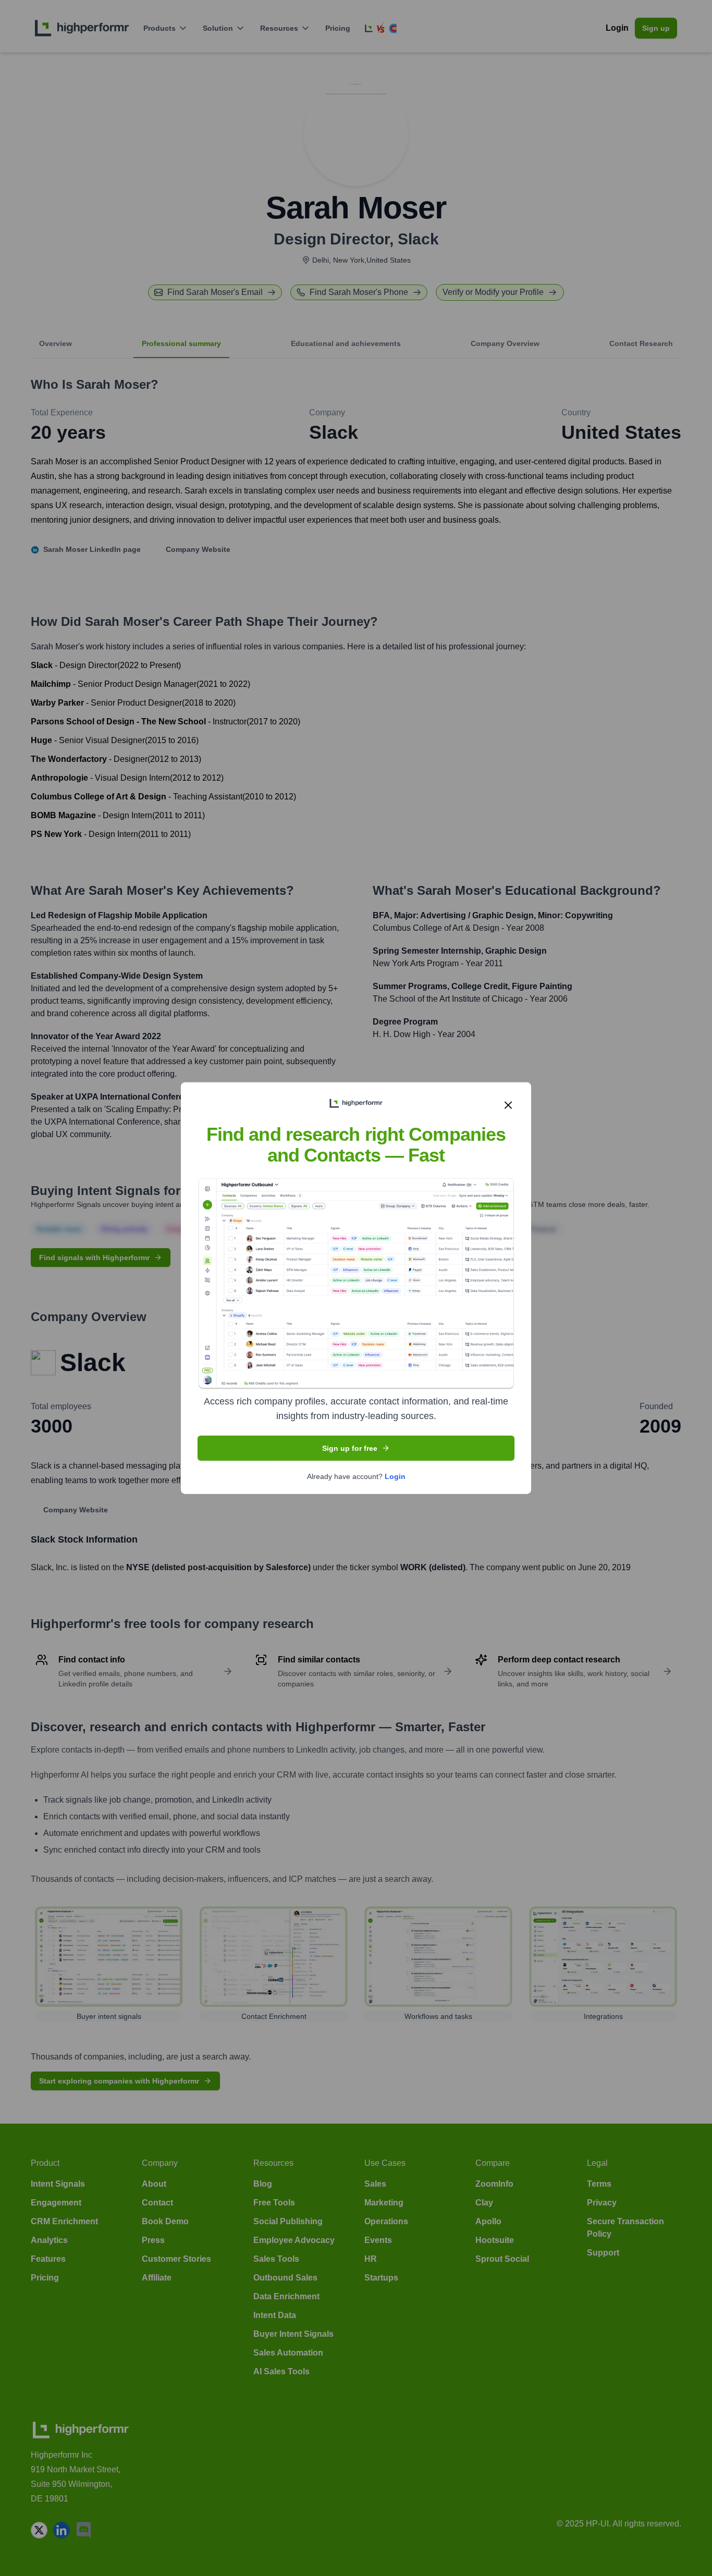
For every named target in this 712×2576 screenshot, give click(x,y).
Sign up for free (350, 1448)
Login (395, 1476)
